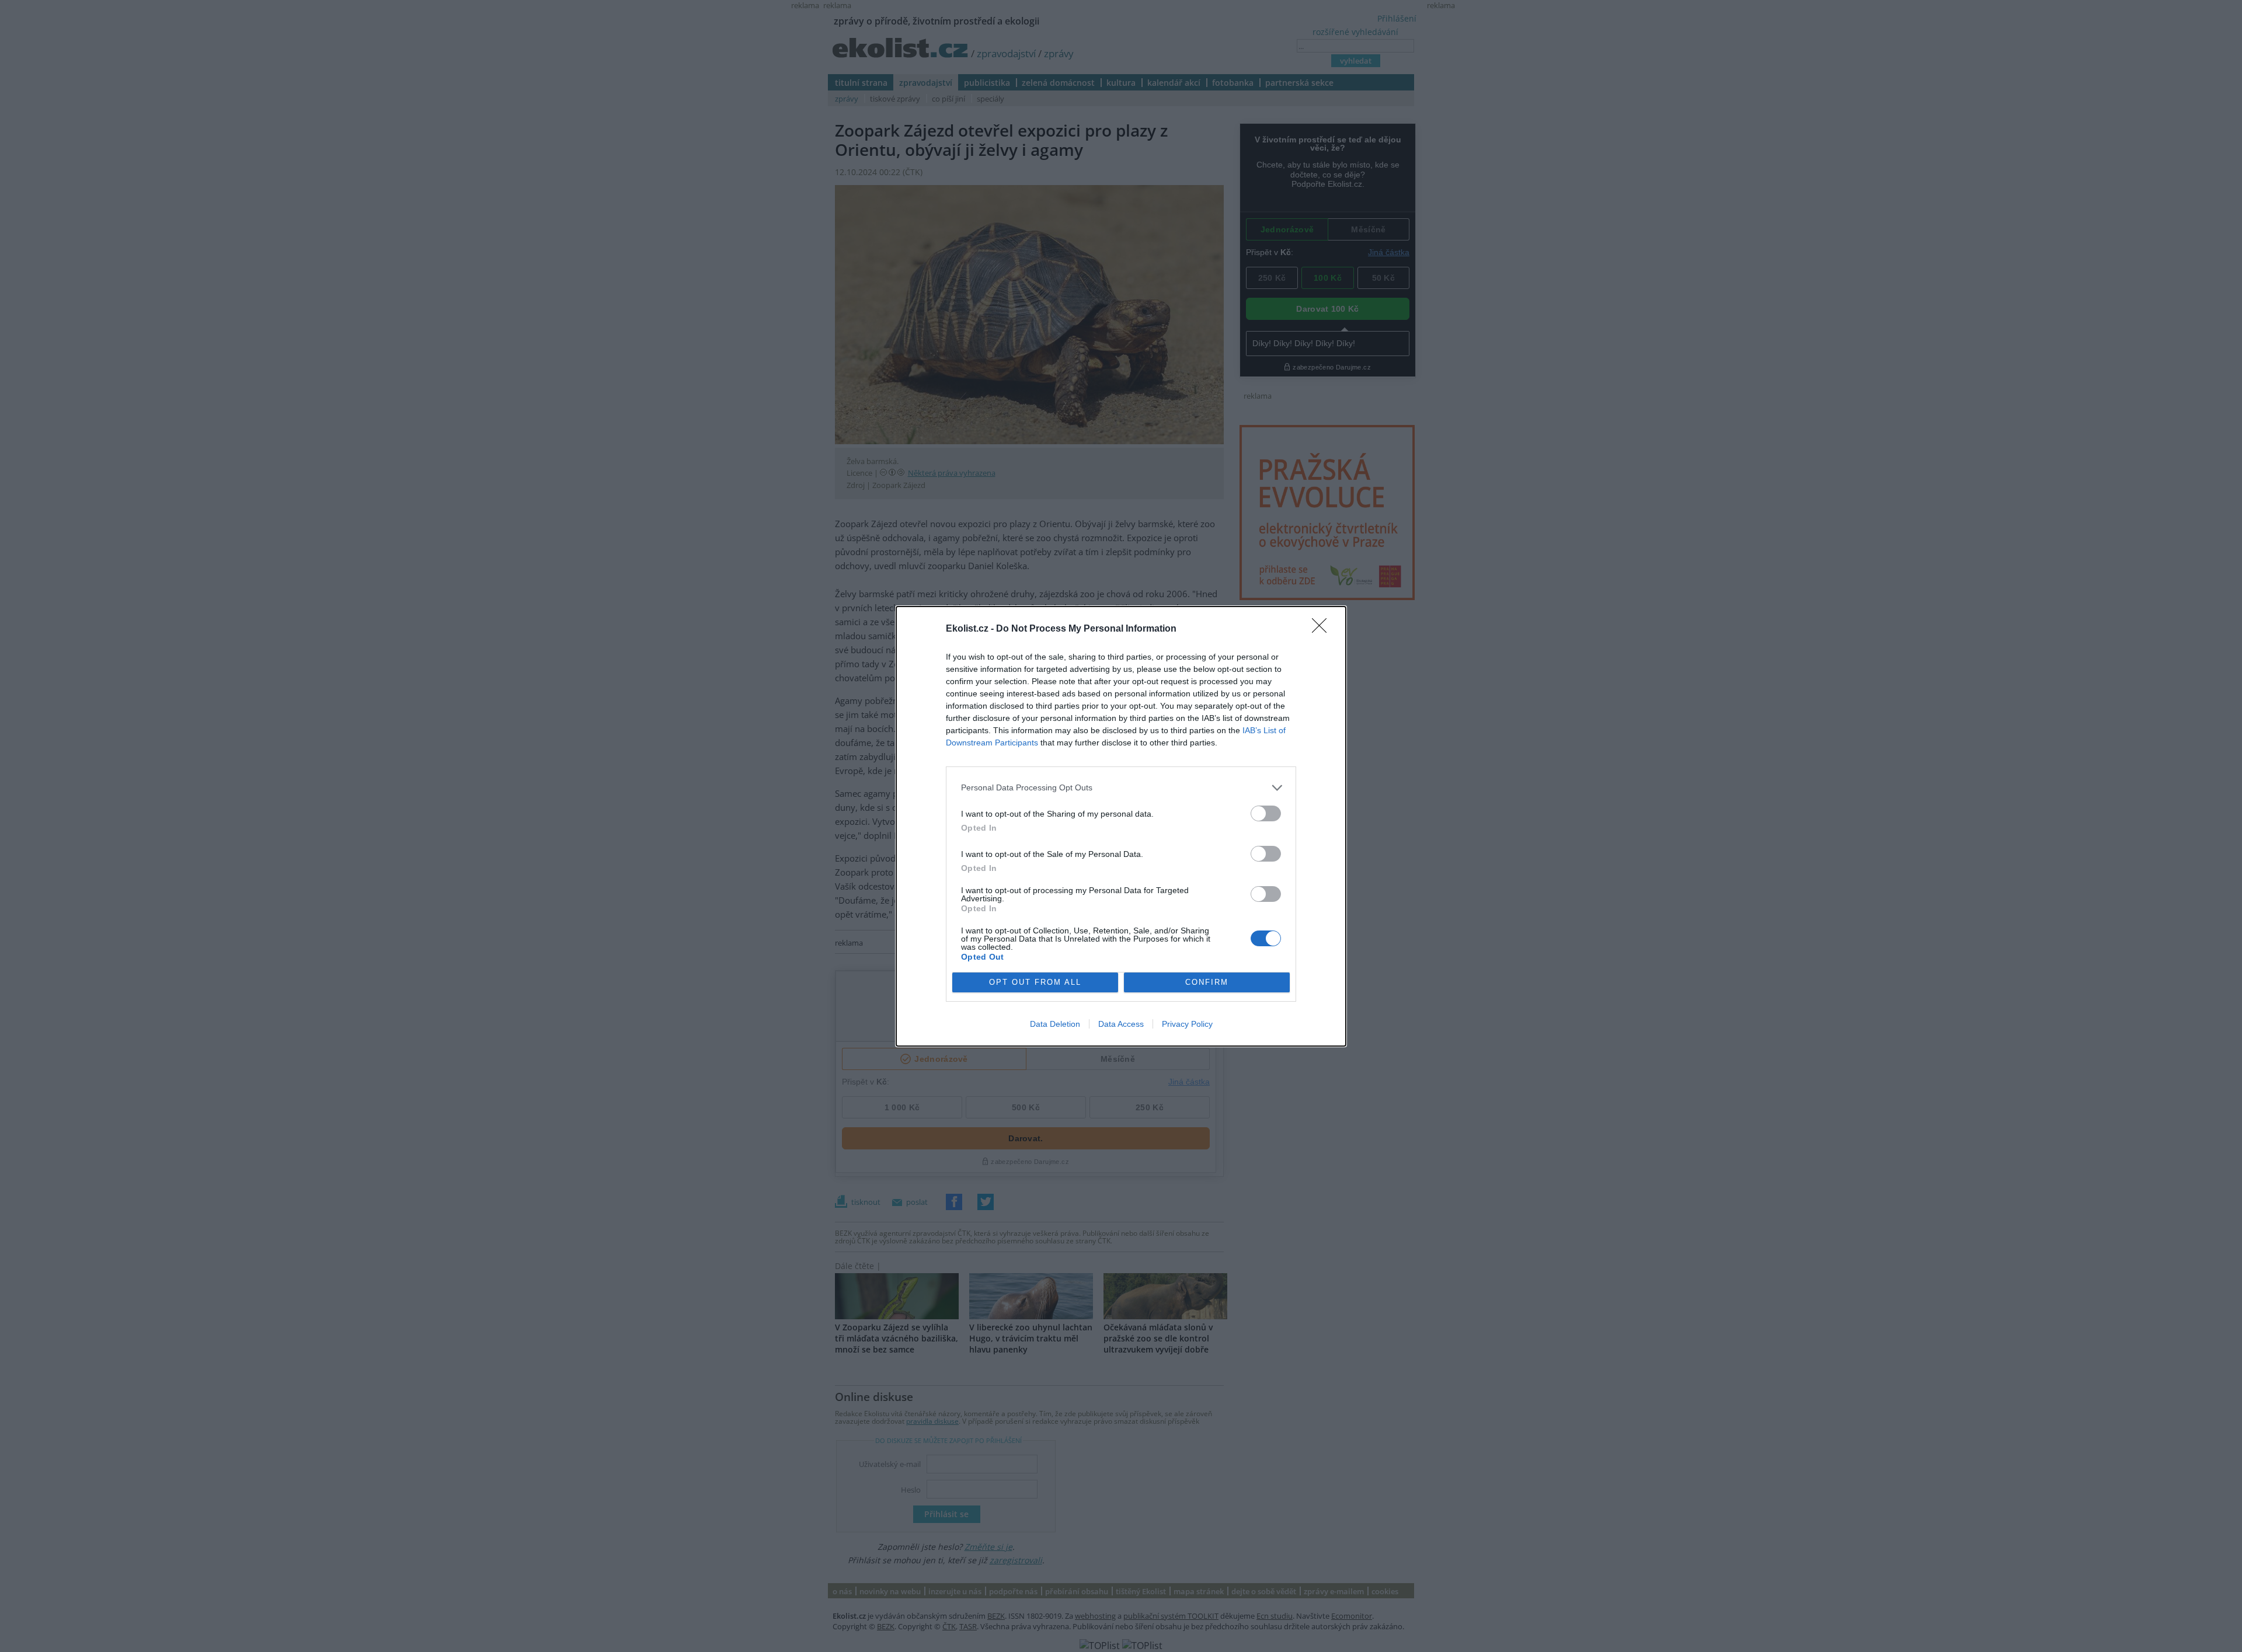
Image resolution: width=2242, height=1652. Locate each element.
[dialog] (1121, 826)
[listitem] (1121, 788)
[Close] (1323, 629)
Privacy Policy (1187, 1024)
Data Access (1121, 1024)
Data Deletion (1055, 1024)
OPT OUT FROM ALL (1035, 982)
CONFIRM (1207, 982)
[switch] (1266, 813)
